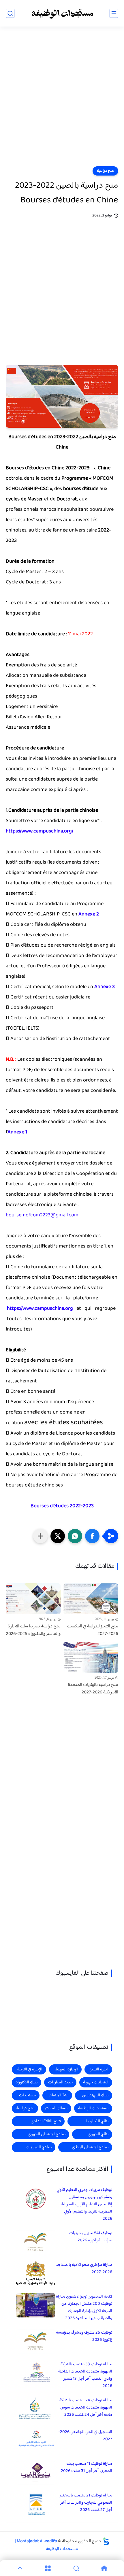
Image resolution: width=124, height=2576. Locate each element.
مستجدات (27, 2095)
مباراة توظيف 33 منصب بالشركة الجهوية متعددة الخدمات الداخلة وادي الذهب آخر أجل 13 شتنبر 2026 (85, 2375)
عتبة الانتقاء (59, 2095)
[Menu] (48, 2568)
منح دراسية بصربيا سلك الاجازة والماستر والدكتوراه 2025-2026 (33, 1630)
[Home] (104, 2568)
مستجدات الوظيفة (93, 2108)
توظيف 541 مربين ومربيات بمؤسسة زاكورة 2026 (91, 2237)
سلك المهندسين (95, 2095)
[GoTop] (20, 2568)
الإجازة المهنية (66, 2069)
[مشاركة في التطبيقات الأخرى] (40, 1536)
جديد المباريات (60, 2082)
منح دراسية (105, 171)
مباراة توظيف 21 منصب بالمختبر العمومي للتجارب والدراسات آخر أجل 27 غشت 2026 (86, 2503)
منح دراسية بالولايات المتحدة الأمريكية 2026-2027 (93, 1689)
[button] (92, 1536)
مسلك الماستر (56, 2108)
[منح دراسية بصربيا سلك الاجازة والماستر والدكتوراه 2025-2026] (33, 1599)
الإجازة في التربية (30, 2069)
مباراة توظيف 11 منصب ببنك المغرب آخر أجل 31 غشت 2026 (87, 2467)
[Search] (76, 2568)
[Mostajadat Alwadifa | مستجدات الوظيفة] (62, 13)
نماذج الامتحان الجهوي (47, 2134)
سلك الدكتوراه (27, 2082)
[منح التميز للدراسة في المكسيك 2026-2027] (91, 1599)
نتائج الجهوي (98, 2134)
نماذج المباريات (39, 2147)
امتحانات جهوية (96, 2082)
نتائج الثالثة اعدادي (46, 2121)
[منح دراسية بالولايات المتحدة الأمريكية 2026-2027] (91, 1658)
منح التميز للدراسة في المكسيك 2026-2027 (93, 1630)
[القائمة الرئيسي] (114, 13)
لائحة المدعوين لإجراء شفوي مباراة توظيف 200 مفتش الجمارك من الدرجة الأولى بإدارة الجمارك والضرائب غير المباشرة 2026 (84, 2307)
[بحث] (10, 13)
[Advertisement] (62, 100)
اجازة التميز (99, 2069)
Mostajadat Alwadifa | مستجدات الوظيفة (46, 2545)
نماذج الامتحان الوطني (90, 2147)
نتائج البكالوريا (97, 2121)
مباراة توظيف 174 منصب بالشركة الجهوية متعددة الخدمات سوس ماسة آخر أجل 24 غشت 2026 (86, 2408)
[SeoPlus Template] (106, 2541)
